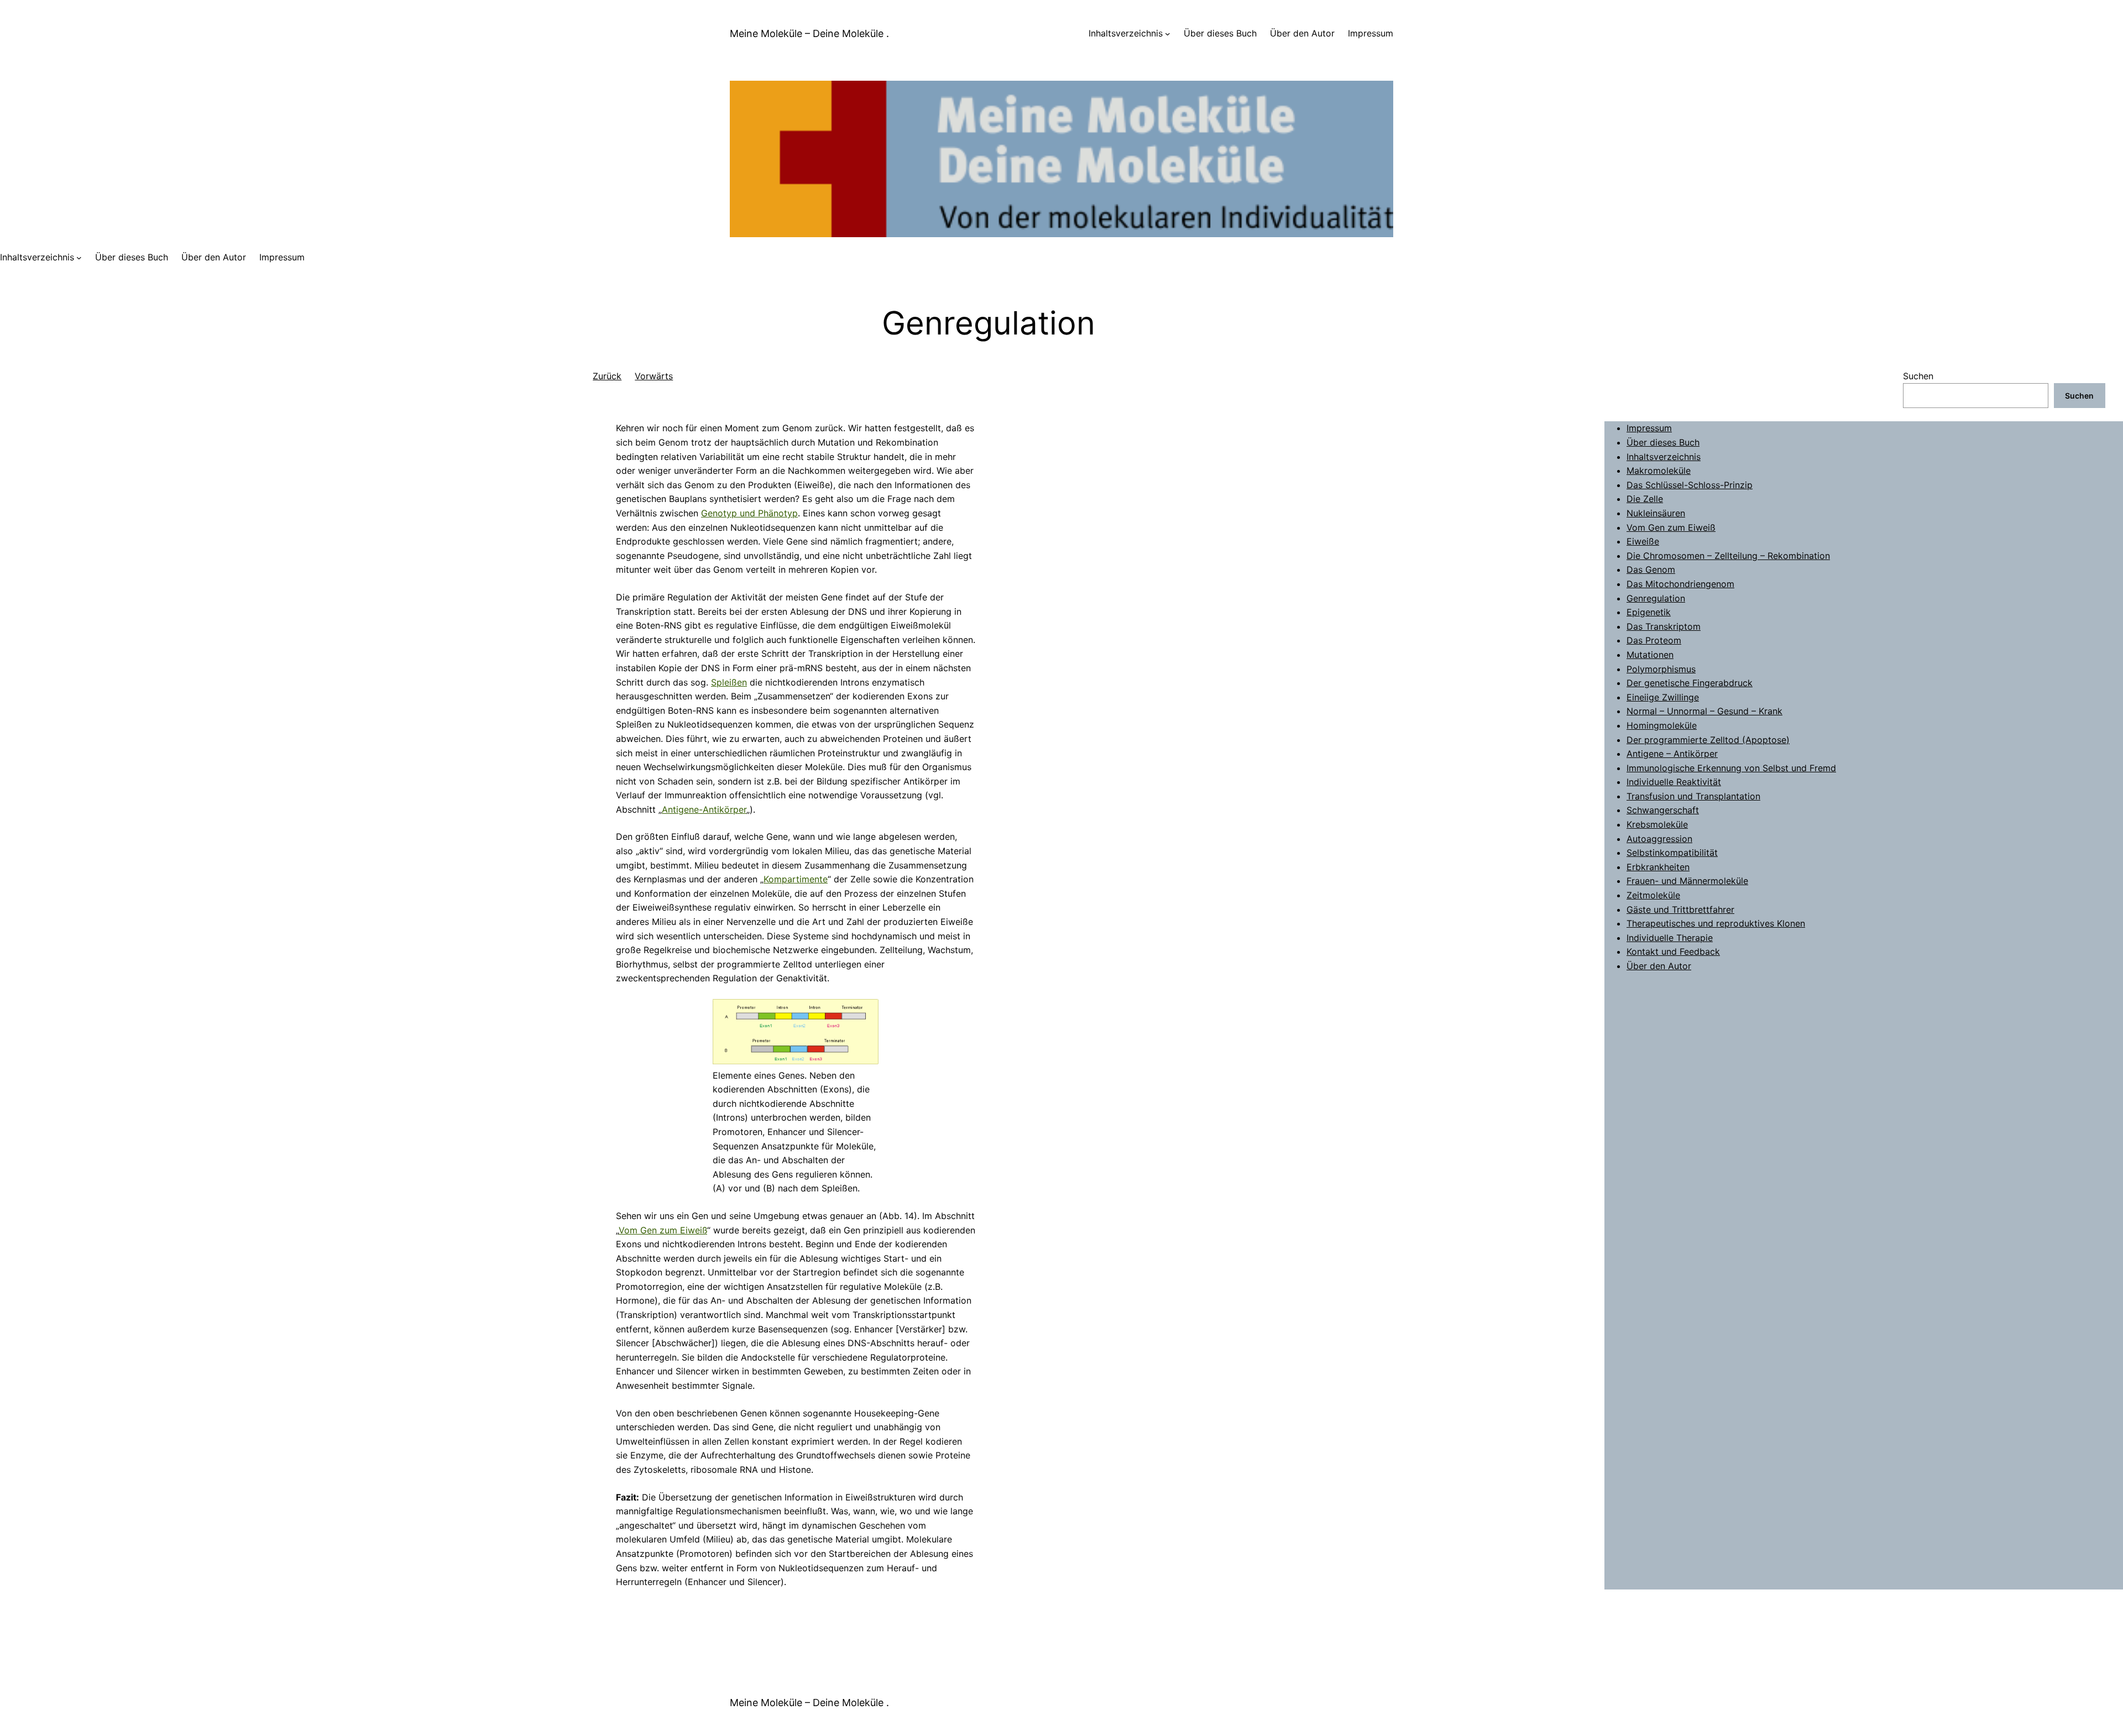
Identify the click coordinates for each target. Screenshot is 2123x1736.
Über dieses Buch (1663, 442)
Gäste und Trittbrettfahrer (1680, 909)
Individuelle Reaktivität (1674, 782)
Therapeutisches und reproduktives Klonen (1716, 923)
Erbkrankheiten (1658, 867)
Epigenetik (1649, 612)
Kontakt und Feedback (1673, 951)
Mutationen (1650, 655)
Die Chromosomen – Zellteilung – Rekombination (1728, 556)
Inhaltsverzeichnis (1126, 33)
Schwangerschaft (1663, 810)
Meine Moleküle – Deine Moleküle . (809, 33)
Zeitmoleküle (1653, 895)
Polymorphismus (1661, 669)
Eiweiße (1643, 541)
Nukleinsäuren (1656, 513)
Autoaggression (1659, 839)
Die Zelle (1645, 499)
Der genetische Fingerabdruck (1690, 683)
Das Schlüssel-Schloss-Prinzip (1690, 485)
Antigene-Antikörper (704, 809)
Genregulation (1656, 598)
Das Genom (1651, 569)
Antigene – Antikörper (1672, 754)
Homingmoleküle (1662, 725)
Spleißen (729, 682)
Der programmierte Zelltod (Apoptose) (1708, 740)
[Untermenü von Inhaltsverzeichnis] (1168, 34)
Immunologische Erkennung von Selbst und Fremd (1731, 768)
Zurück (607, 376)
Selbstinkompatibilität (1672, 853)
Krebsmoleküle (1657, 824)
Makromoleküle (1659, 470)
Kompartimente (796, 879)
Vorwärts (654, 376)
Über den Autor (1659, 966)
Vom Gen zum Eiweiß (663, 1230)
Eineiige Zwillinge (1663, 697)
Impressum (1649, 428)
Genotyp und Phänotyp (749, 513)
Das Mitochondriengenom (1680, 584)
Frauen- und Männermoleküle (1687, 881)
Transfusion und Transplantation (1693, 796)
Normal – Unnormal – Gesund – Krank (1704, 711)
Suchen (1918, 376)
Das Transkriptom (1664, 626)
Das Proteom (1654, 640)
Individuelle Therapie (1670, 938)
